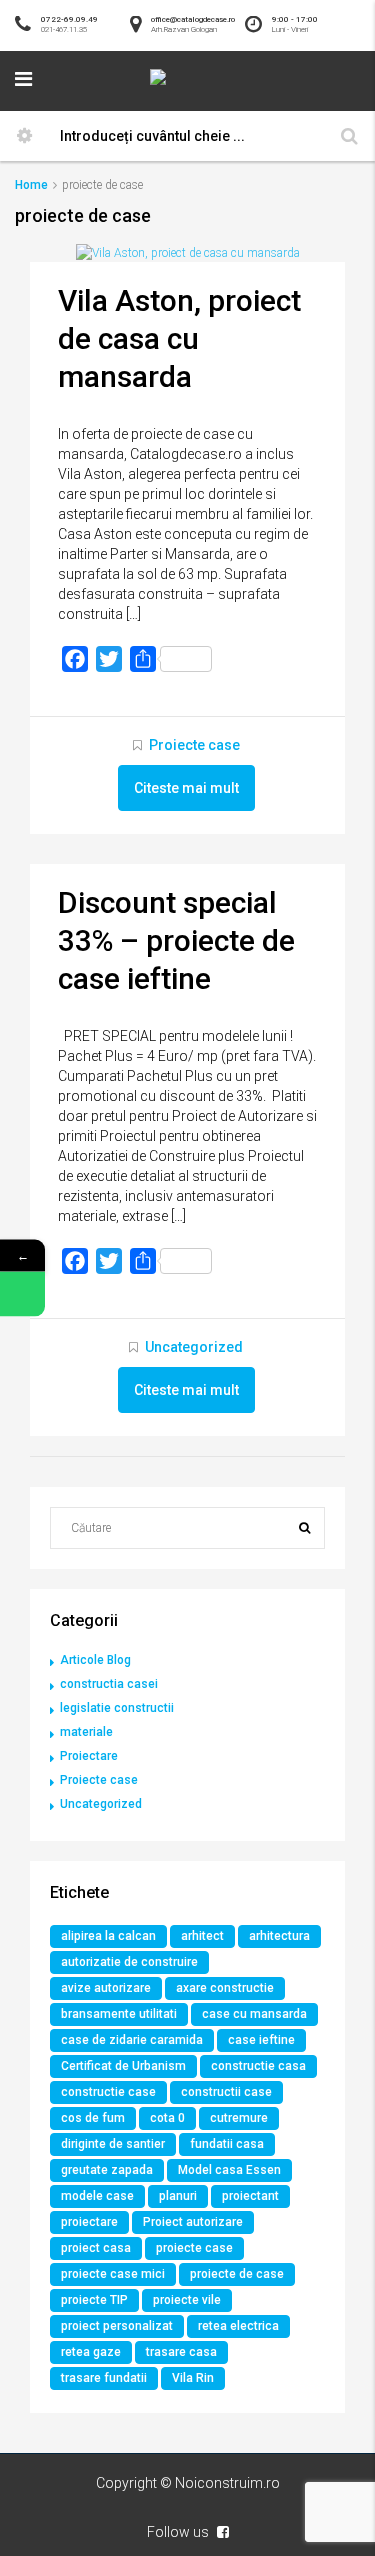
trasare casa (181, 2352)
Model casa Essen (229, 2170)
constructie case (108, 2092)
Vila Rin (193, 2378)
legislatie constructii (117, 1708)
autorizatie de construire (129, 1962)
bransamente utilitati (119, 2014)
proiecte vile (187, 2300)
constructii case (226, 2092)
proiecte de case (237, 2274)
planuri (178, 2196)
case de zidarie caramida (132, 2040)
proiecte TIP (94, 2300)
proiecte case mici (113, 2274)
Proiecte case (194, 745)
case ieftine (261, 2040)
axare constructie (225, 1988)
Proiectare (89, 1756)
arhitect (202, 1936)
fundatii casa (227, 2144)
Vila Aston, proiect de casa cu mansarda (179, 338)
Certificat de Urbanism (123, 2066)
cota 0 (167, 2118)
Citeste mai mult (186, 788)
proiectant (250, 2196)
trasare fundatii (104, 2378)
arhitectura (279, 1936)
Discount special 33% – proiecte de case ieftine (176, 940)
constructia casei (109, 1684)
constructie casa (258, 2066)
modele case (97, 2196)
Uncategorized (194, 1347)
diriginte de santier (113, 2144)
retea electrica (238, 2326)
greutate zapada (107, 2170)
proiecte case (194, 2248)
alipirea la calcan (108, 1936)
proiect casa (96, 2248)
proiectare (89, 2222)
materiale (86, 1732)
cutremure (239, 2118)
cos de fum (93, 2118)
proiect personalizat (117, 2326)
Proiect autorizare (193, 2222)
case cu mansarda (254, 2014)
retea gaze (91, 2352)
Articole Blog (95, 1660)
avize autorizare (106, 1988)
